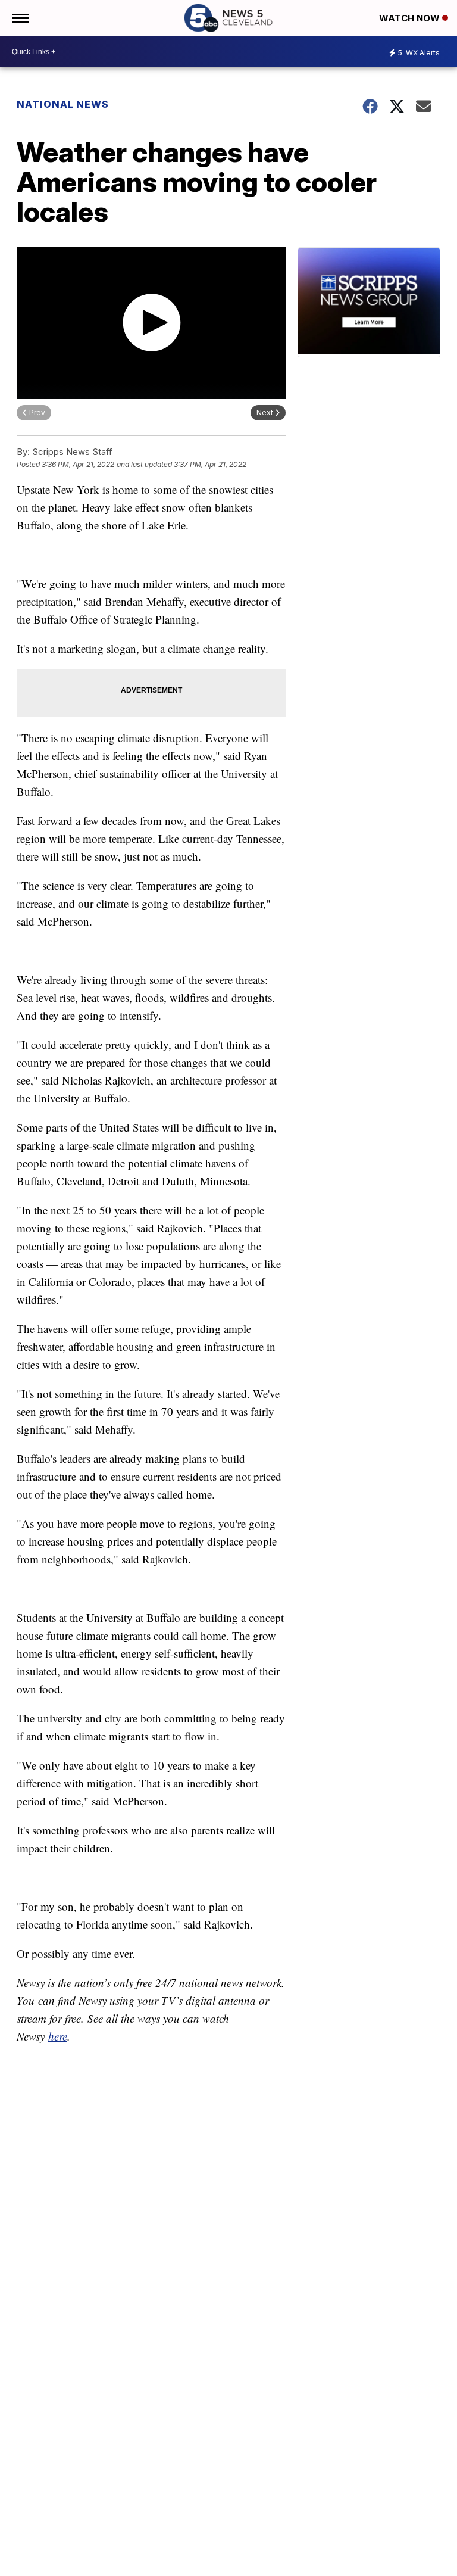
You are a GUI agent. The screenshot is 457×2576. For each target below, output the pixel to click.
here (58, 2036)
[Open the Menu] (20, 18)
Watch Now (411, 18)
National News (63, 104)
